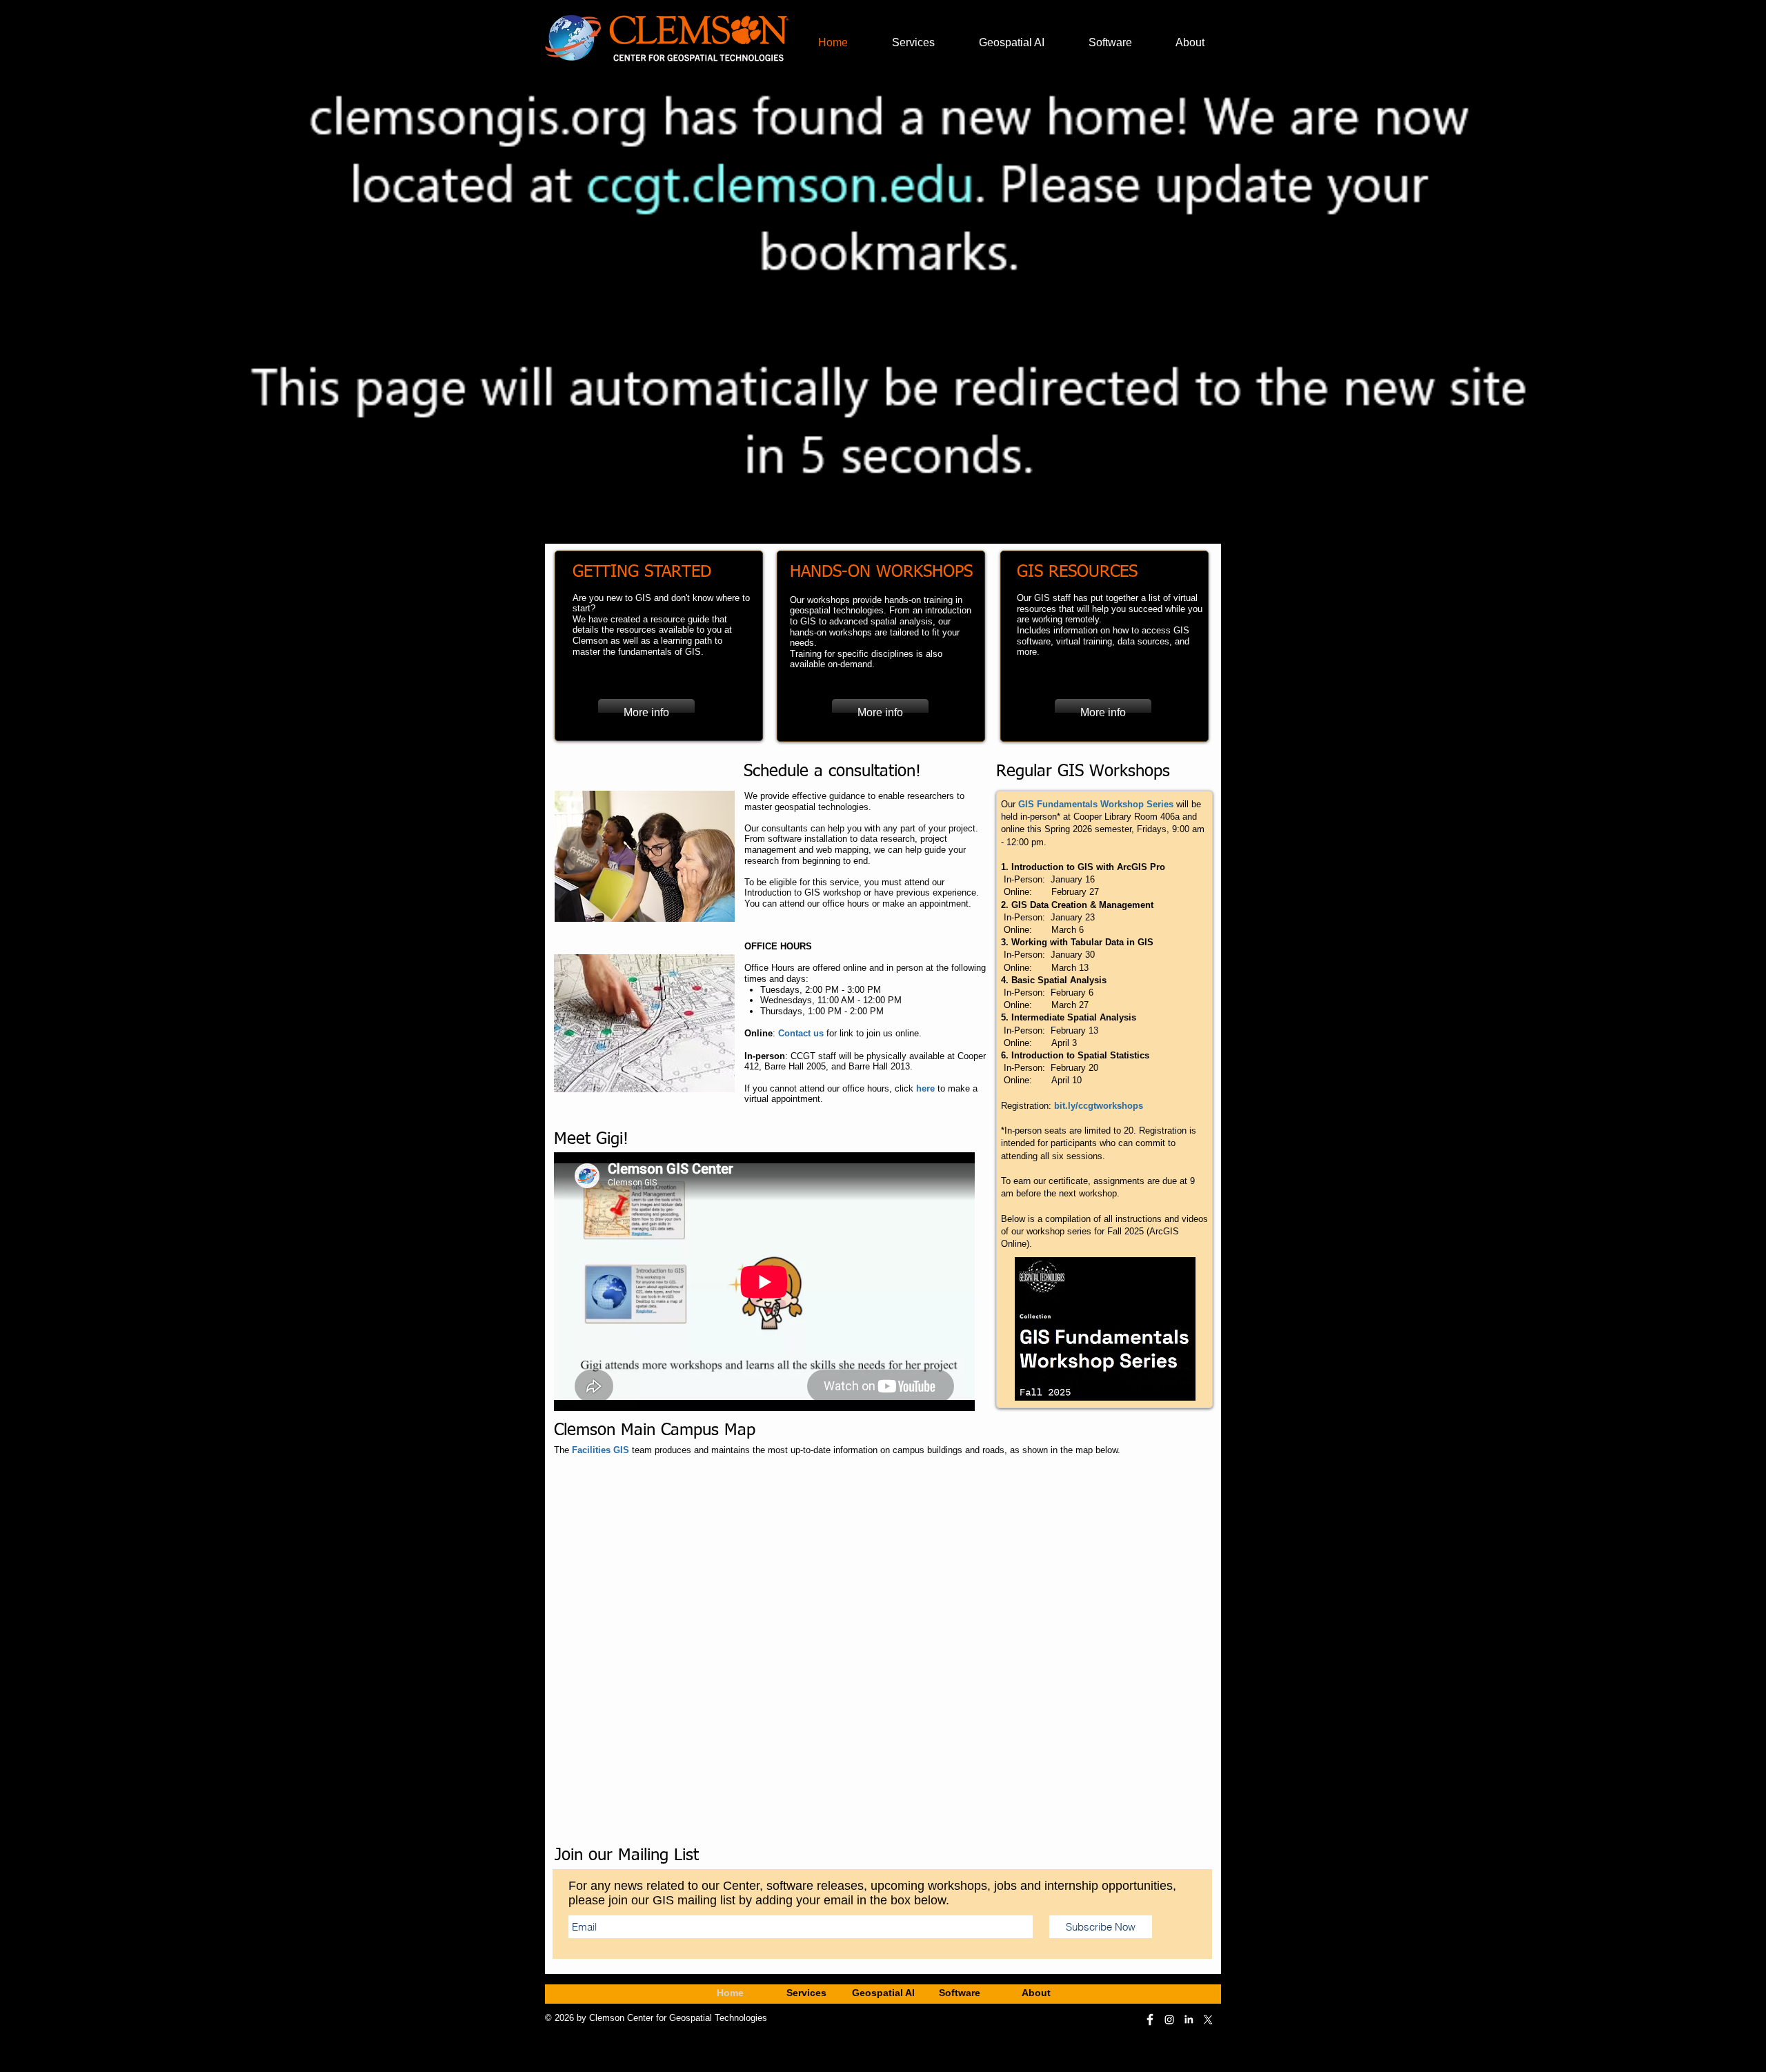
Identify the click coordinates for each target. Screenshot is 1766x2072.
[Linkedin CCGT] (1189, 2020)
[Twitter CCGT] (1208, 2020)
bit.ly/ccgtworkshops (1099, 1106)
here (925, 1088)
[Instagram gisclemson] (1169, 2020)
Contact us (801, 1033)
